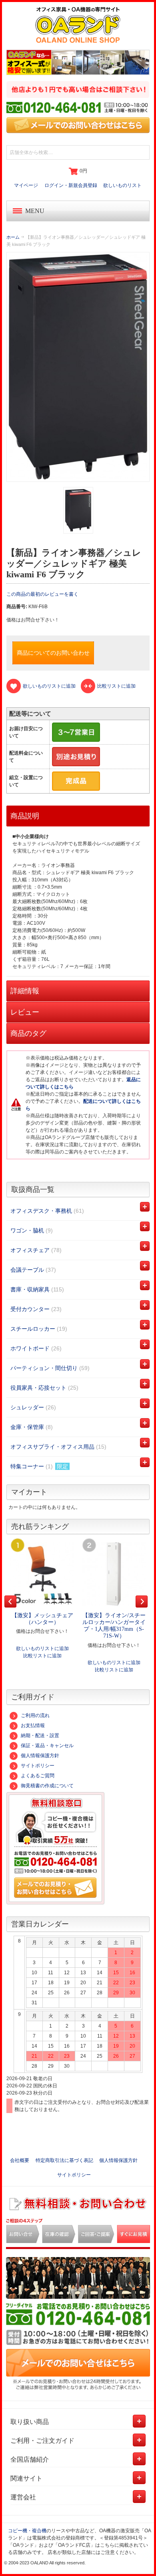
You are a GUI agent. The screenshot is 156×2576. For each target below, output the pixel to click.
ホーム (13, 237)
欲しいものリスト (122, 185)
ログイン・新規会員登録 (71, 185)
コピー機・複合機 (27, 2531)
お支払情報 (33, 1725)
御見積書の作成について (47, 1786)
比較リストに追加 (42, 1656)
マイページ (26, 185)
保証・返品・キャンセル (47, 1746)
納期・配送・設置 (40, 1736)
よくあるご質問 (38, 1776)
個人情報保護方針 (40, 1756)
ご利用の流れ (35, 1715)
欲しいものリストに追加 (42, 1648)
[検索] (142, 152)
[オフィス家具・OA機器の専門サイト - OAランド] (78, 25)
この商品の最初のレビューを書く (42, 594)
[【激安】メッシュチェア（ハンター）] (42, 1574)
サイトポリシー (38, 1766)
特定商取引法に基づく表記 (64, 2160)
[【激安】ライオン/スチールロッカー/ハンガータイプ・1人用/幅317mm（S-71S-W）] (114, 1574)
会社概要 (20, 2160)
